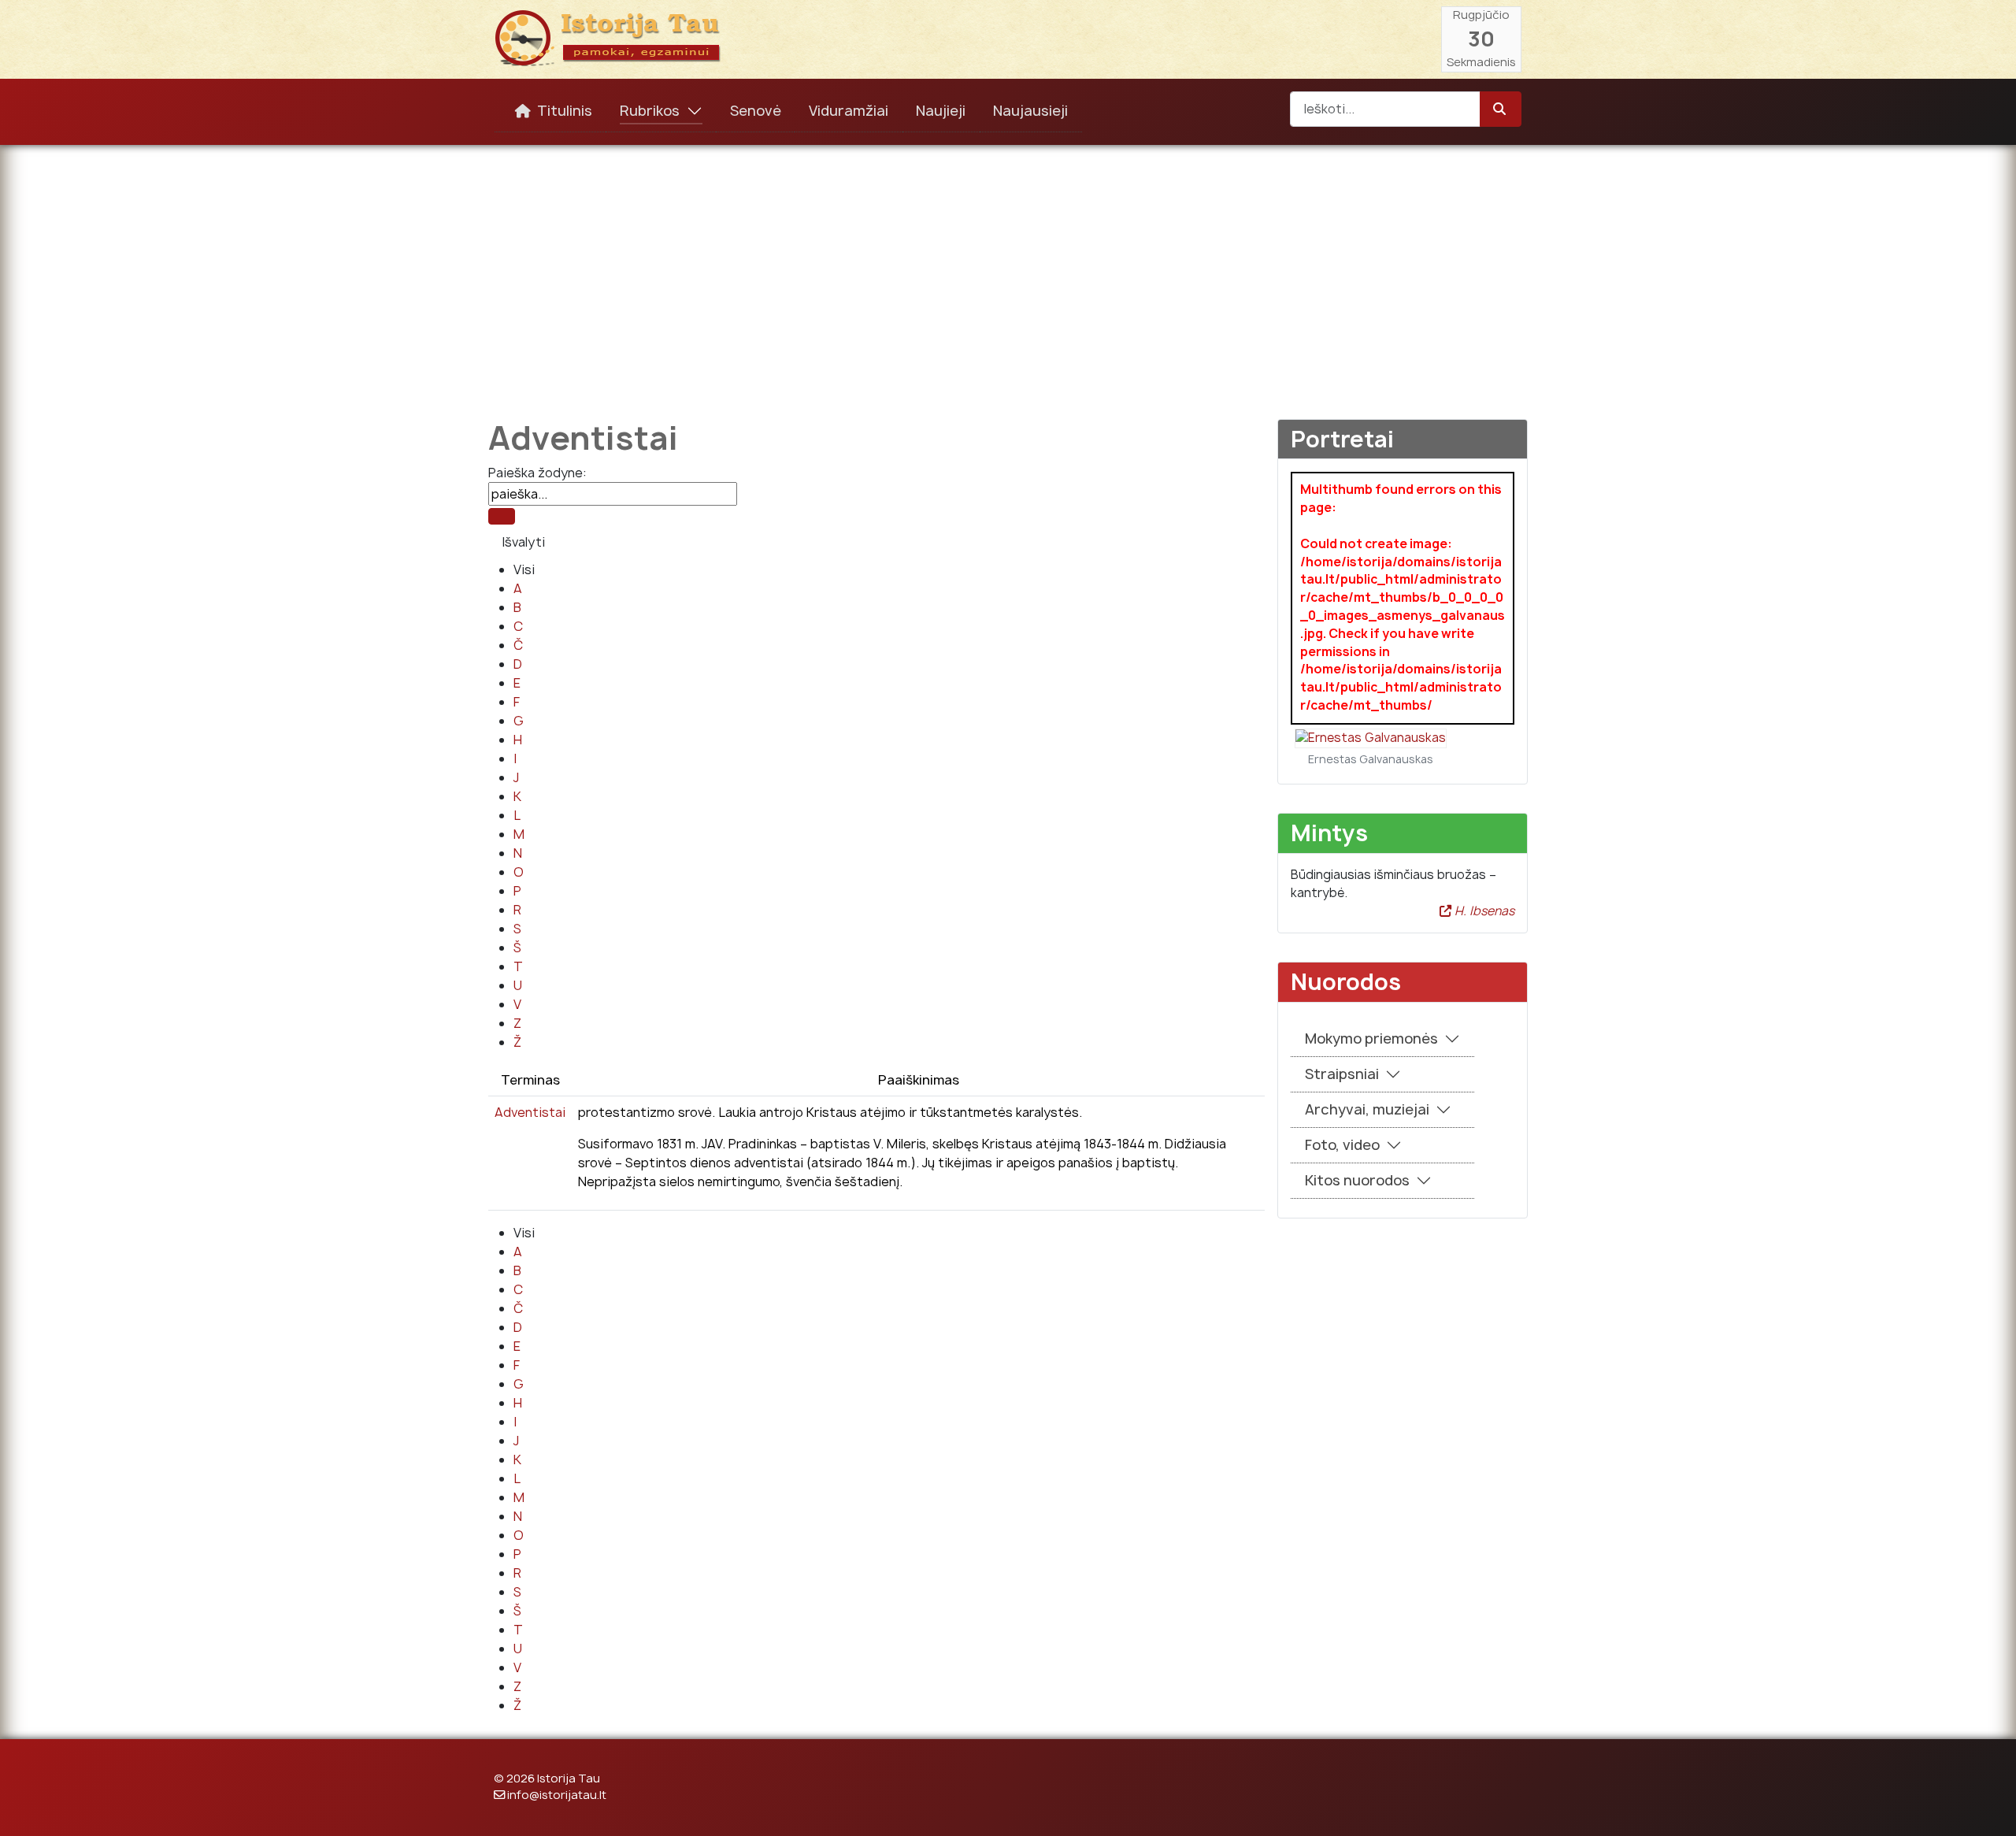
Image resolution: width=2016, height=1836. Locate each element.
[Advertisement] (1008, 271)
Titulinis (565, 111)
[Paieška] (502, 516)
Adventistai (530, 1112)
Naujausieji (1030, 111)
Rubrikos (650, 111)
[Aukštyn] (1988, 1807)
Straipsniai (1342, 1074)
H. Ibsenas (1483, 911)
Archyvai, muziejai (1367, 1109)
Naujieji (941, 111)
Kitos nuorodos (1357, 1180)
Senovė (756, 111)
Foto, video (1342, 1145)
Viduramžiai (849, 111)
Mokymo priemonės (1371, 1039)
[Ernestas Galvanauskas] (1371, 738)
